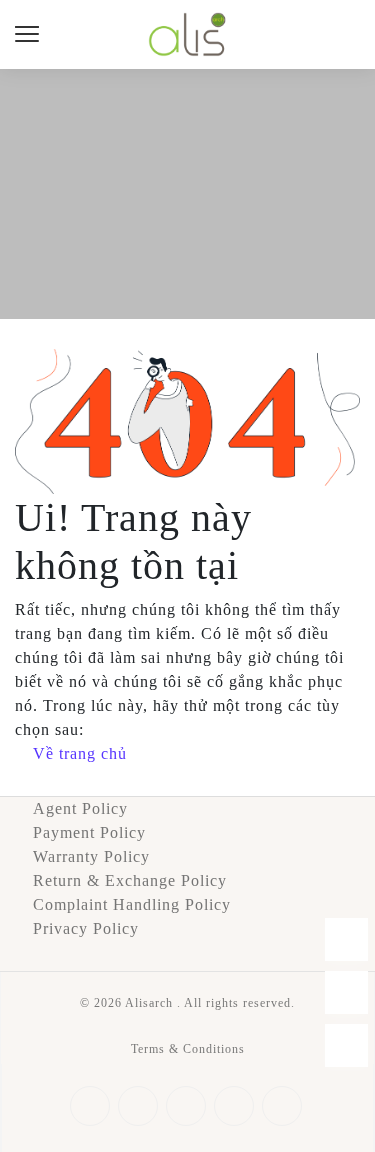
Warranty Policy (91, 856)
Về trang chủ (80, 753)
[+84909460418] (346, 939)
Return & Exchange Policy (130, 880)
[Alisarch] (187, 32)
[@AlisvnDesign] (346, 1045)
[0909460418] (346, 992)
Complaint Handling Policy (132, 904)
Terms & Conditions (188, 1049)
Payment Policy (89, 832)
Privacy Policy (86, 928)
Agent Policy (80, 808)
